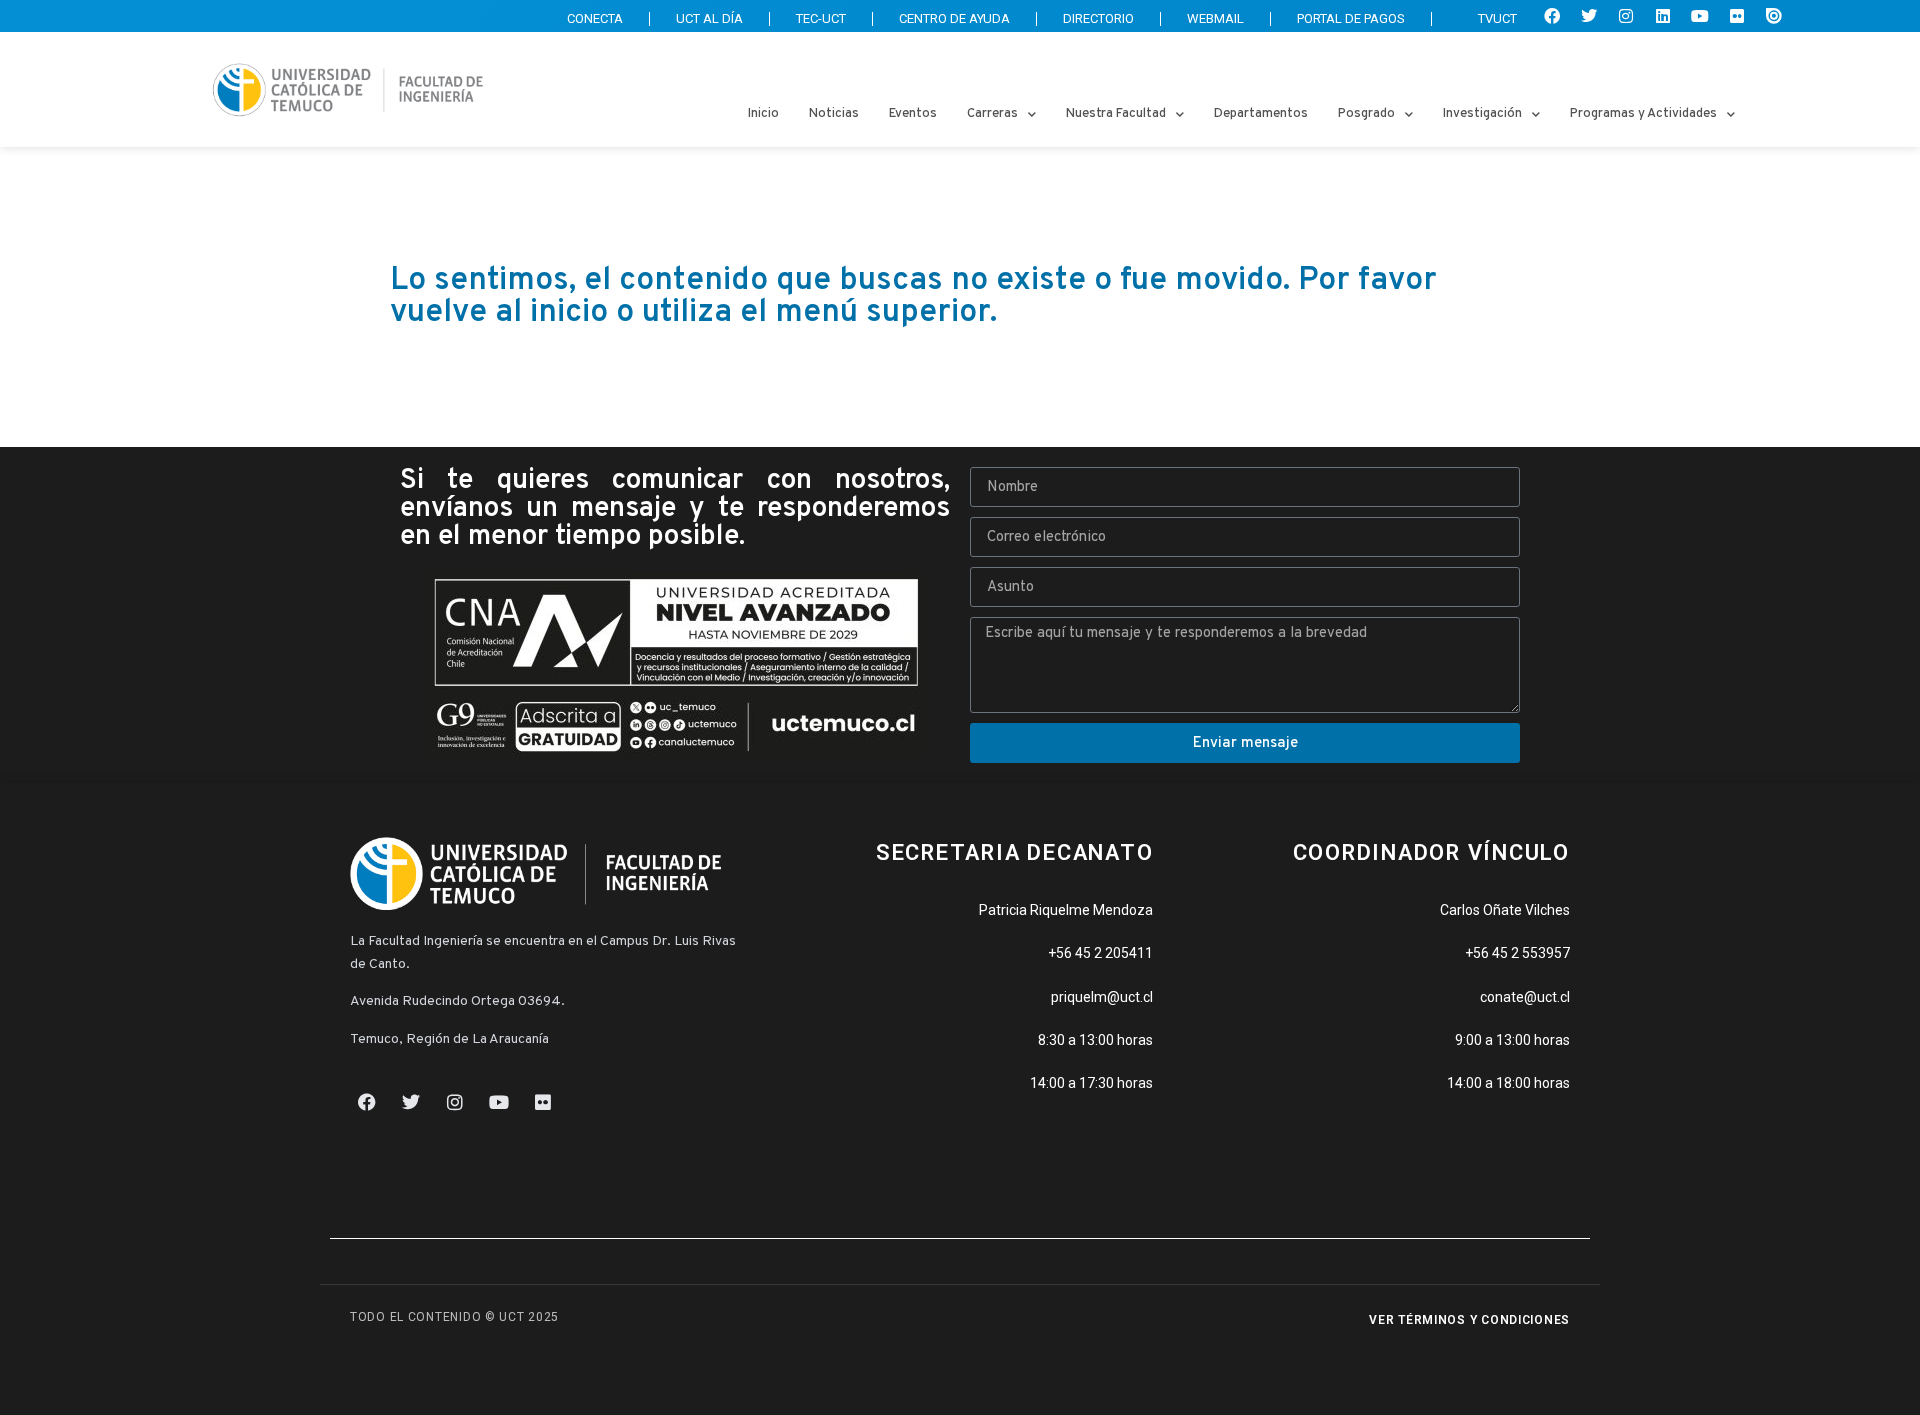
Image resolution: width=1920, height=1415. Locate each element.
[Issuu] (1774, 16)
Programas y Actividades (1643, 114)
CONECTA (595, 18)
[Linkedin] (1663, 16)
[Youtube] (1700, 16)
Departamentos (1261, 114)
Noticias (834, 114)
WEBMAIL (1215, 18)
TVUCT (1497, 18)
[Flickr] (1737, 16)
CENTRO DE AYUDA (954, 18)
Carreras (992, 114)
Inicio (763, 114)
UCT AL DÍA (709, 18)
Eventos (913, 114)
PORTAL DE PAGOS (1351, 18)
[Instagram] (1626, 16)
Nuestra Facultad (1116, 114)
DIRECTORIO (1098, 18)
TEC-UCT (821, 18)
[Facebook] (1552, 16)
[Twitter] (1589, 16)
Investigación (1482, 114)
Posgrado (1366, 114)
